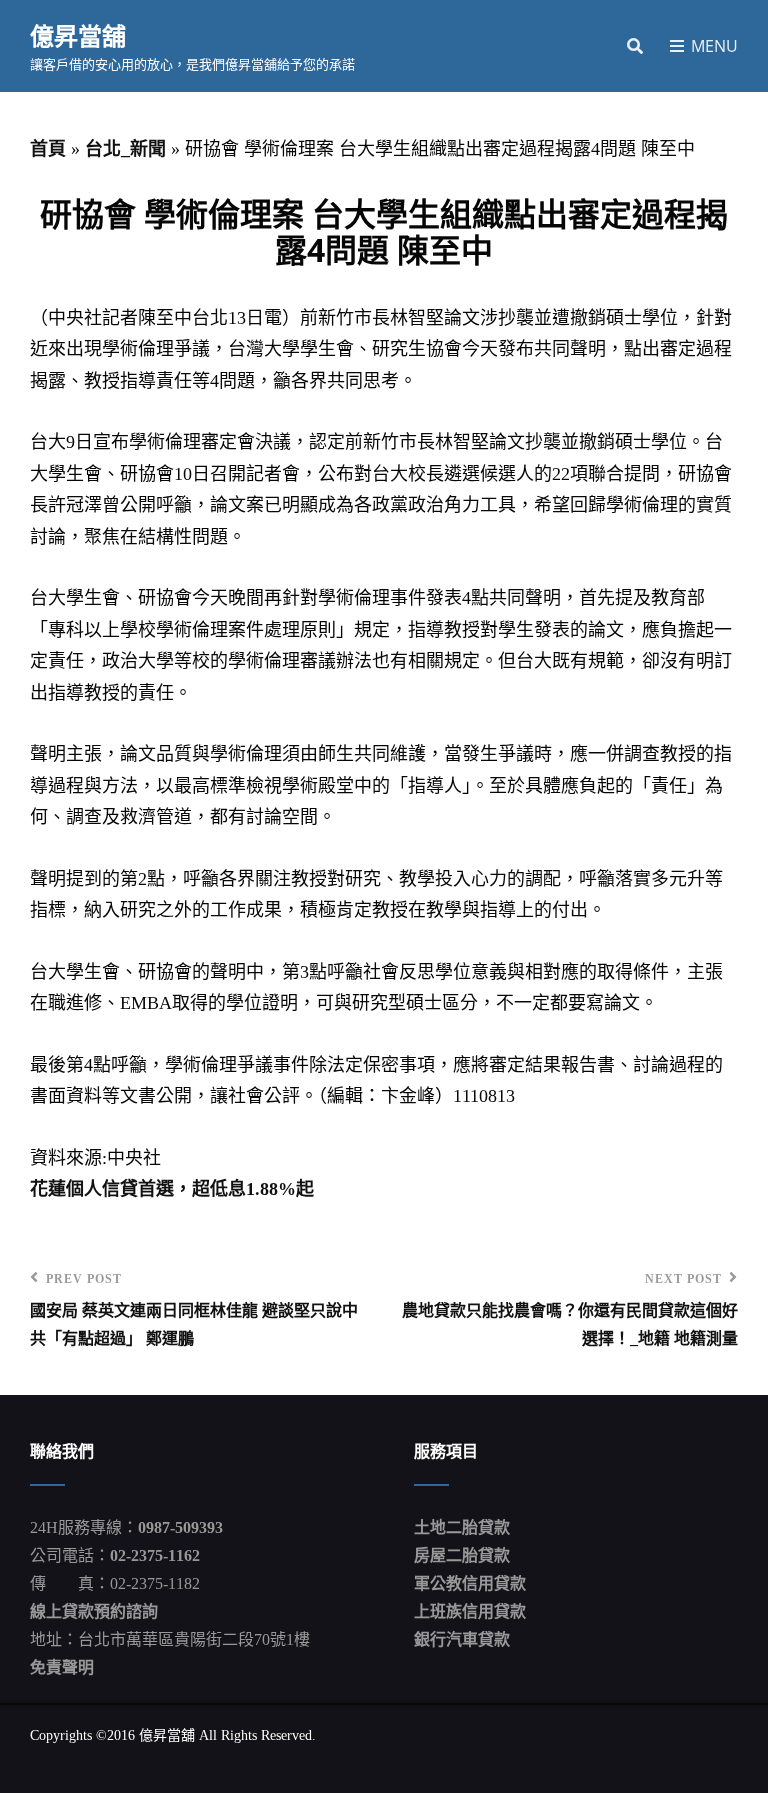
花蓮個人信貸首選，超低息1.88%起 (172, 1189)
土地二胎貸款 (462, 1527)
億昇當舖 (78, 35)
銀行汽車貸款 (462, 1639)
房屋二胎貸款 (462, 1555)
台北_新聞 (125, 149)
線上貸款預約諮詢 (94, 1611)
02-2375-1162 (155, 1555)
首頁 (48, 149)
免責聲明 (62, 1667)
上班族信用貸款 (470, 1611)
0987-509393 (180, 1527)
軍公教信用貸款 (470, 1583)
